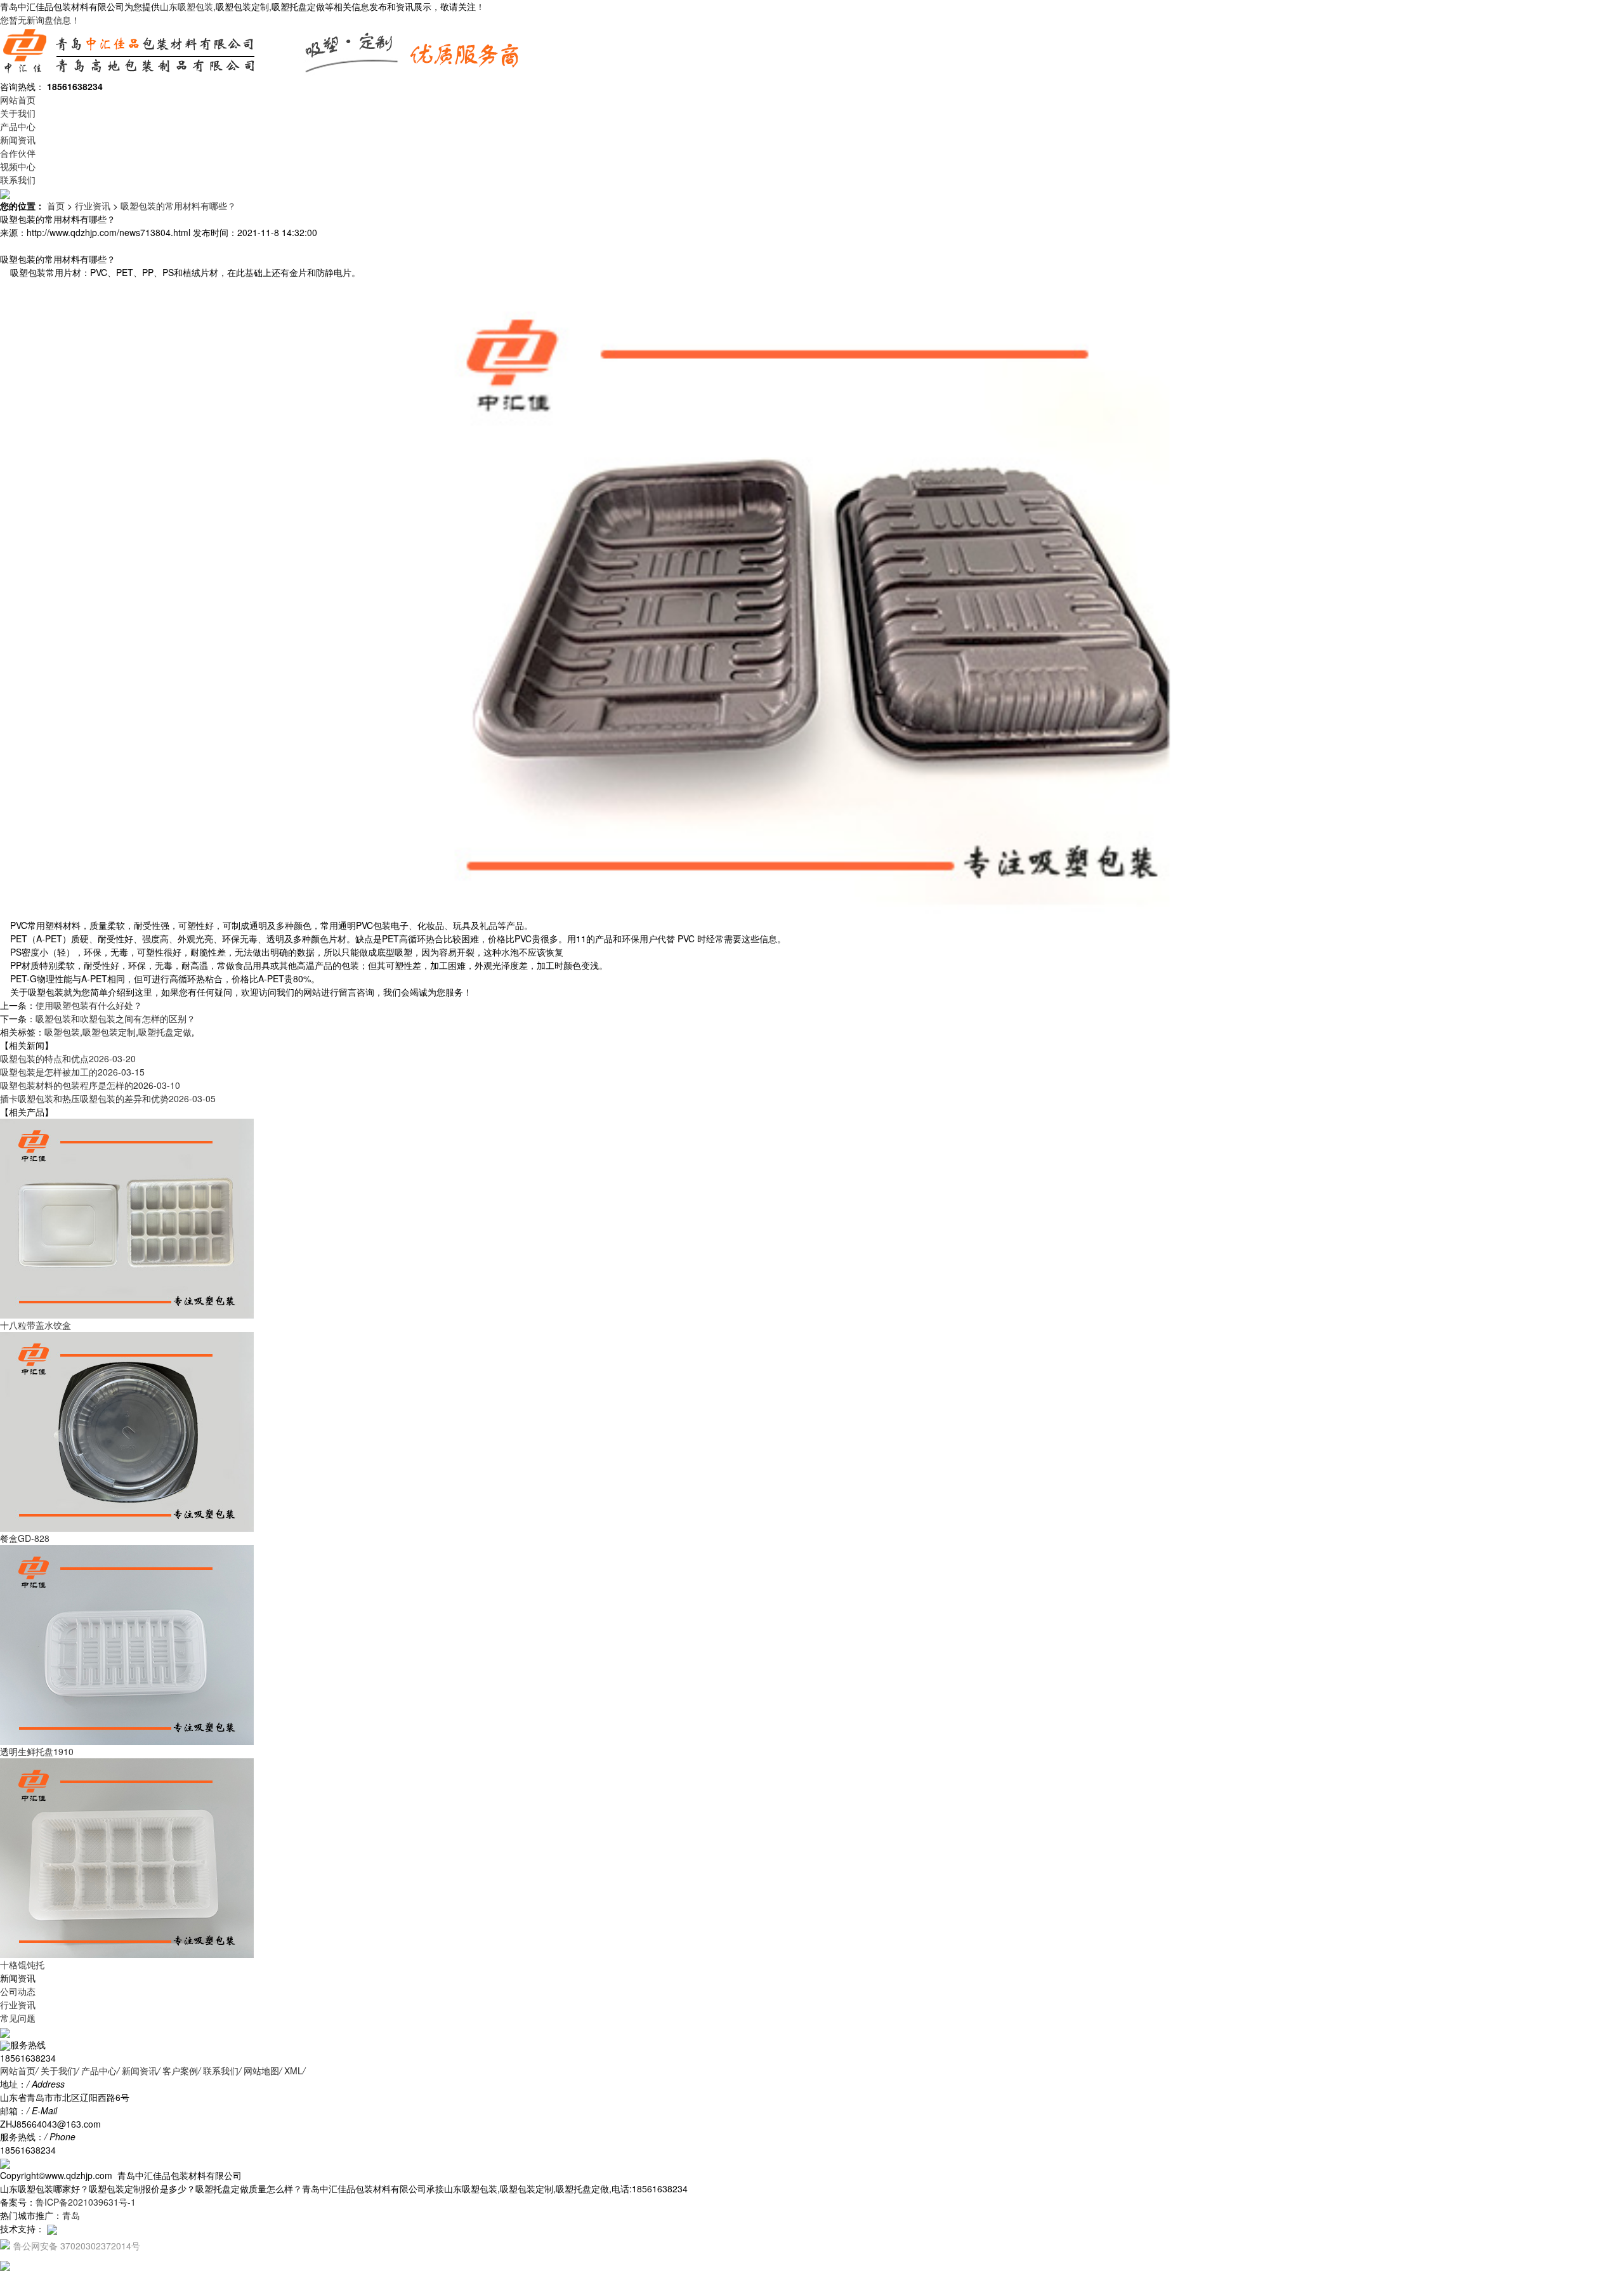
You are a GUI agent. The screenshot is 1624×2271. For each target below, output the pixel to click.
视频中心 (18, 166)
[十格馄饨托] (127, 1857)
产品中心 (18, 126)
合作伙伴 (18, 153)
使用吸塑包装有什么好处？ (89, 1005)
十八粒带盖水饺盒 (36, 1325)
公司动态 (18, 1991)
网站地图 (261, 2070)
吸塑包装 (62, 1032)
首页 (56, 206)
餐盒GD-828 (25, 1538)
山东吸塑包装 (187, 6)
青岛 (71, 2215)
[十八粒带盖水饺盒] (127, 1218)
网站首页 (18, 100)
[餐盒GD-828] (127, 1431)
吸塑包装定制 (109, 1032)
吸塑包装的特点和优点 (68, 1058)
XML (293, 2070)
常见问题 (18, 2018)
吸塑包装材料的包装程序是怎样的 (90, 1085)
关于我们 (18, 113)
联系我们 (18, 180)
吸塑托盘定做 (165, 1032)
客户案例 (180, 2070)
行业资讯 (93, 206)
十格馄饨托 (22, 1965)
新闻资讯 (18, 140)
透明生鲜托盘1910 (37, 1751)
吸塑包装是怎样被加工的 (72, 1072)
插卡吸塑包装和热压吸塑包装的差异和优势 (108, 1098)
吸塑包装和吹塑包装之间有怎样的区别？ (115, 1018)
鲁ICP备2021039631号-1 (86, 2202)
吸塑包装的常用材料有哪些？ (178, 206)
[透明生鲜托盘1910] (127, 1644)
